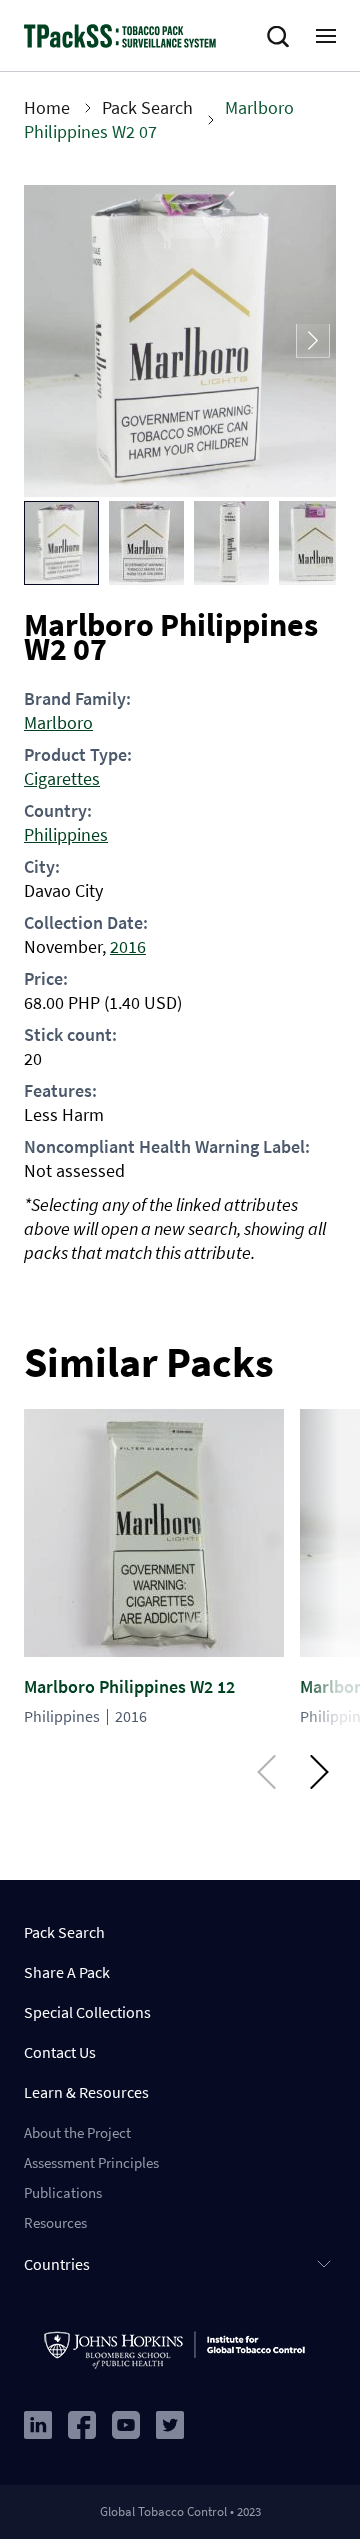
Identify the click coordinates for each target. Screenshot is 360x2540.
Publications (63, 2192)
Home (47, 107)
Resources (55, 2222)
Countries (57, 2264)
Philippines (66, 834)
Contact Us (60, 2052)
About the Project (77, 2132)
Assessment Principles (91, 2162)
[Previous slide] (47, 341)
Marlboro (58, 722)
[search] (282, 37)
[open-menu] (326, 36)
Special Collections (87, 2012)
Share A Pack (67, 1972)
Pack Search (147, 107)
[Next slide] (313, 341)
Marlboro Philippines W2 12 (129, 1686)
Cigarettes (62, 778)
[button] (61, 543)
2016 (128, 946)
